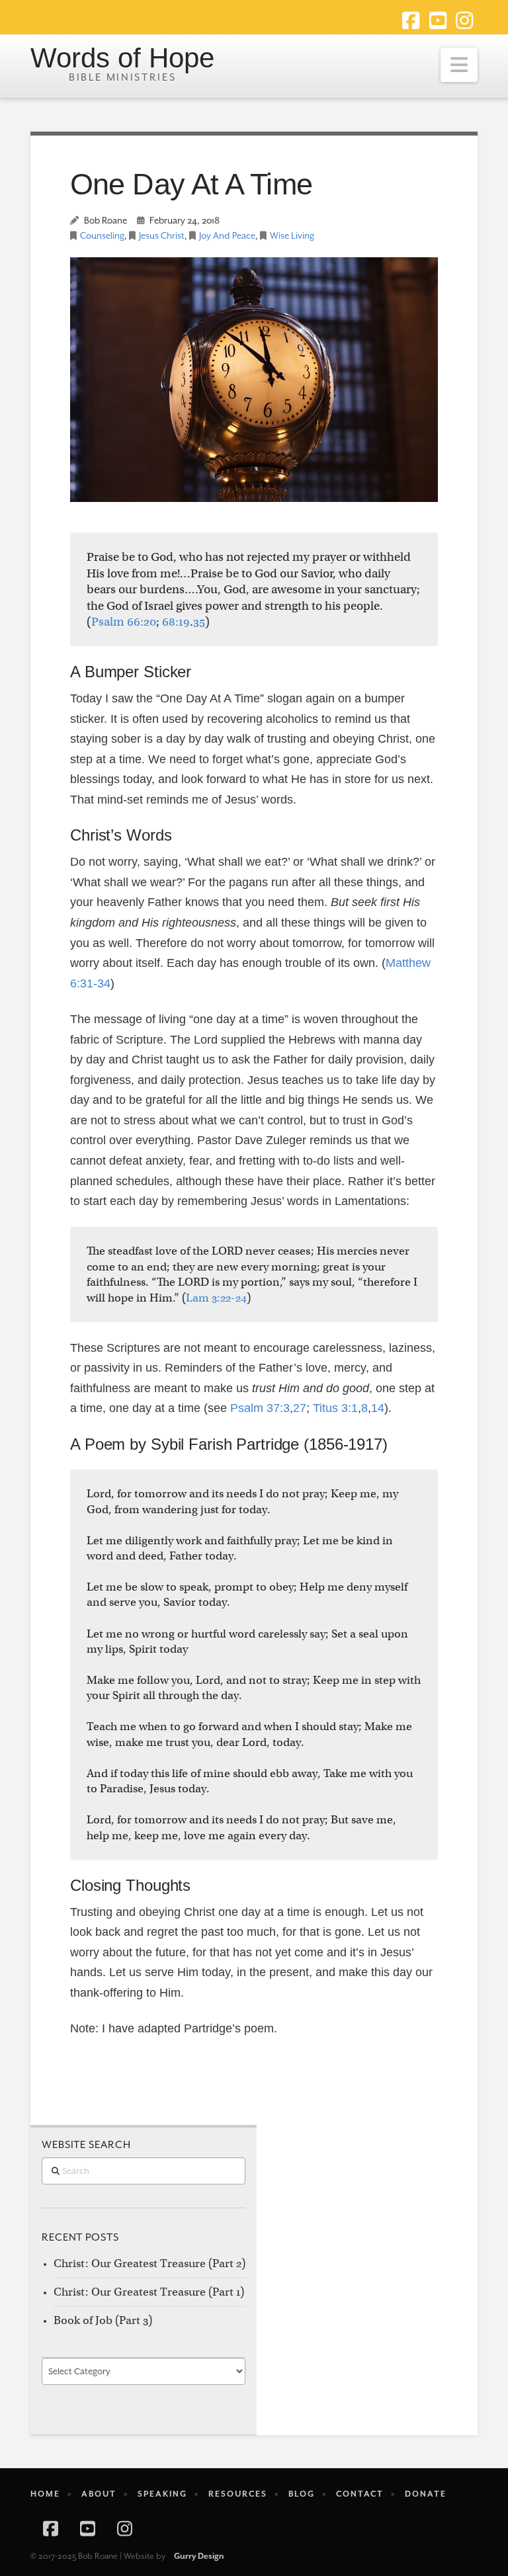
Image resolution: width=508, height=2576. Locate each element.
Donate (426, 2494)
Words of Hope (122, 59)
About (99, 2494)
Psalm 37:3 (260, 1408)
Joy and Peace (227, 236)
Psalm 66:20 (124, 622)
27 (300, 1408)
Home (45, 2494)
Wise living (292, 236)
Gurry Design (199, 2556)
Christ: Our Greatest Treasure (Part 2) (149, 2264)
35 (199, 622)
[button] (459, 65)
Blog (302, 2494)
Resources (238, 2494)
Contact (360, 2494)
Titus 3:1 (335, 1408)
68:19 (176, 622)
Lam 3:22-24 (216, 1298)
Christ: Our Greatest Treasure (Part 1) (149, 2292)
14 (378, 1408)
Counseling (102, 236)
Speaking (162, 2494)
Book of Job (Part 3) (103, 2320)
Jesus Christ (162, 236)
